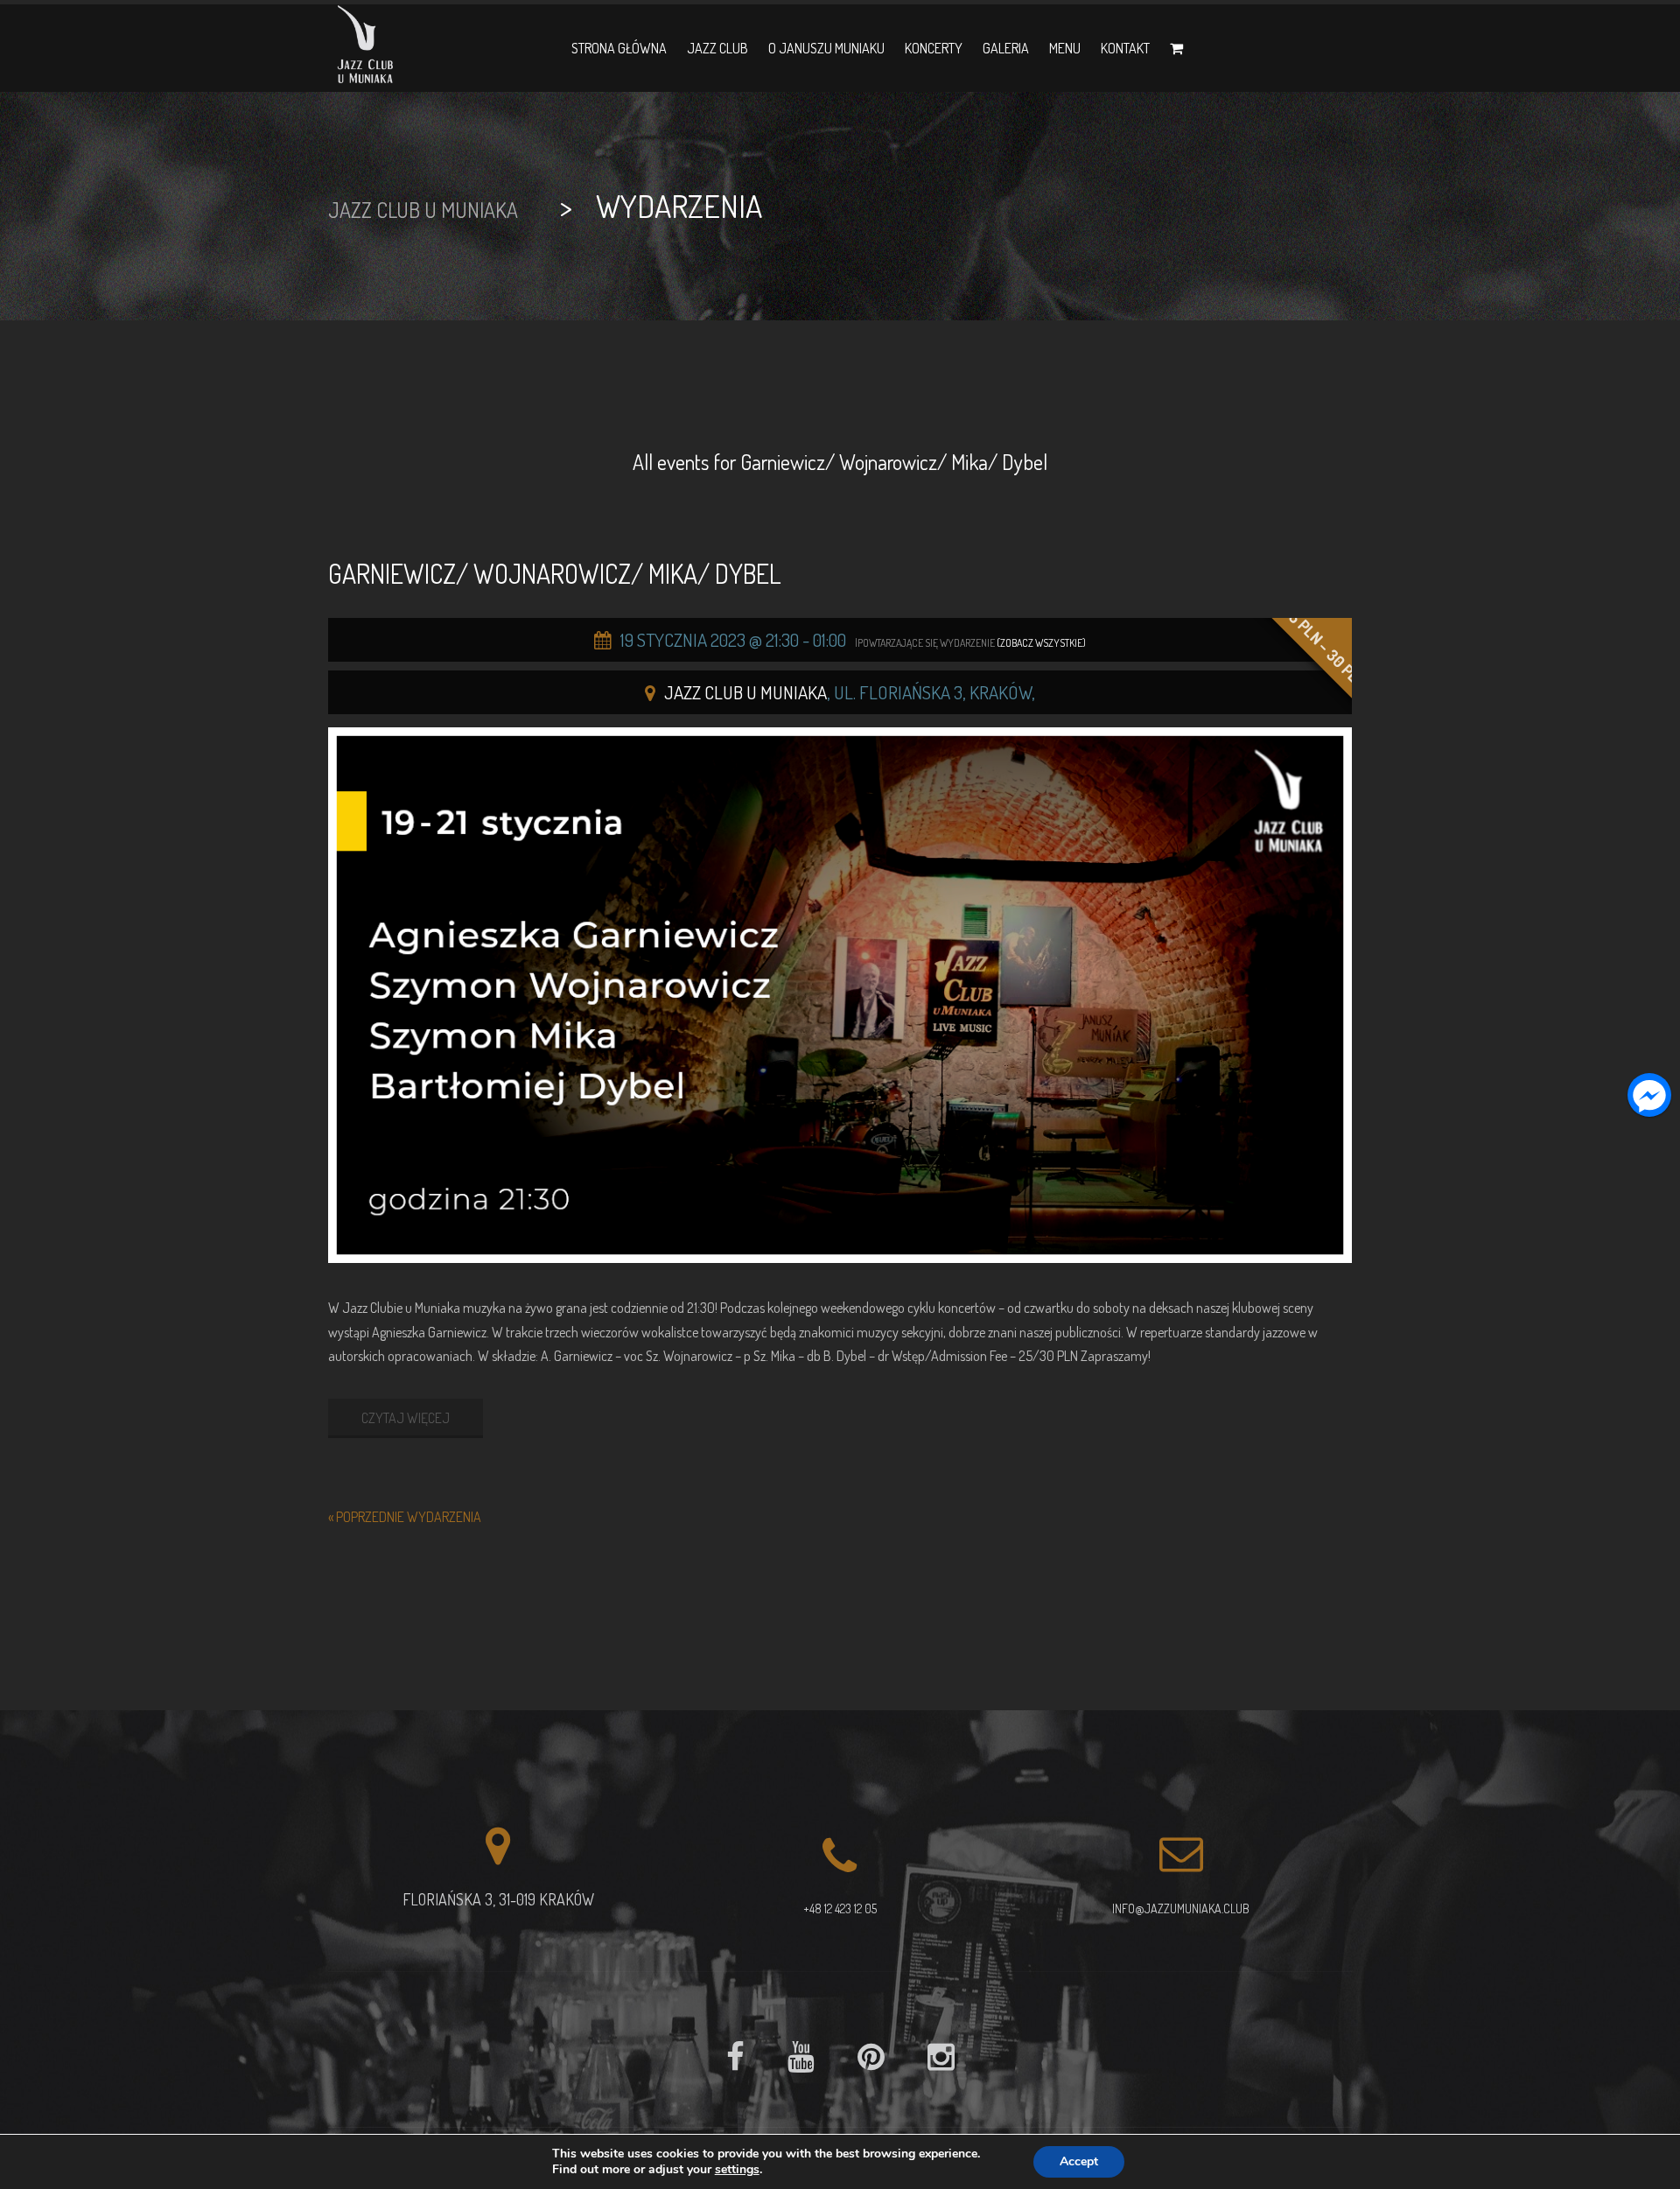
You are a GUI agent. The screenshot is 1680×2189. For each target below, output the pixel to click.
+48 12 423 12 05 (840, 1908)
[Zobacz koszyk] (1176, 48)
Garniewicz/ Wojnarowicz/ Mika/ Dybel (555, 573)
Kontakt (1125, 48)
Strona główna (619, 48)
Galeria (1006, 48)
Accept (1079, 2161)
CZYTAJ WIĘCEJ (406, 1418)
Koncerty (934, 48)
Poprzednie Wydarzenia (405, 1517)
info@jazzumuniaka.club (1181, 1908)
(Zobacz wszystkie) (1041, 643)
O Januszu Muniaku (826, 48)
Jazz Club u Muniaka (745, 692)
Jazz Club (717, 48)
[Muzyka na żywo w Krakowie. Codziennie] (365, 48)
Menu (1065, 48)
